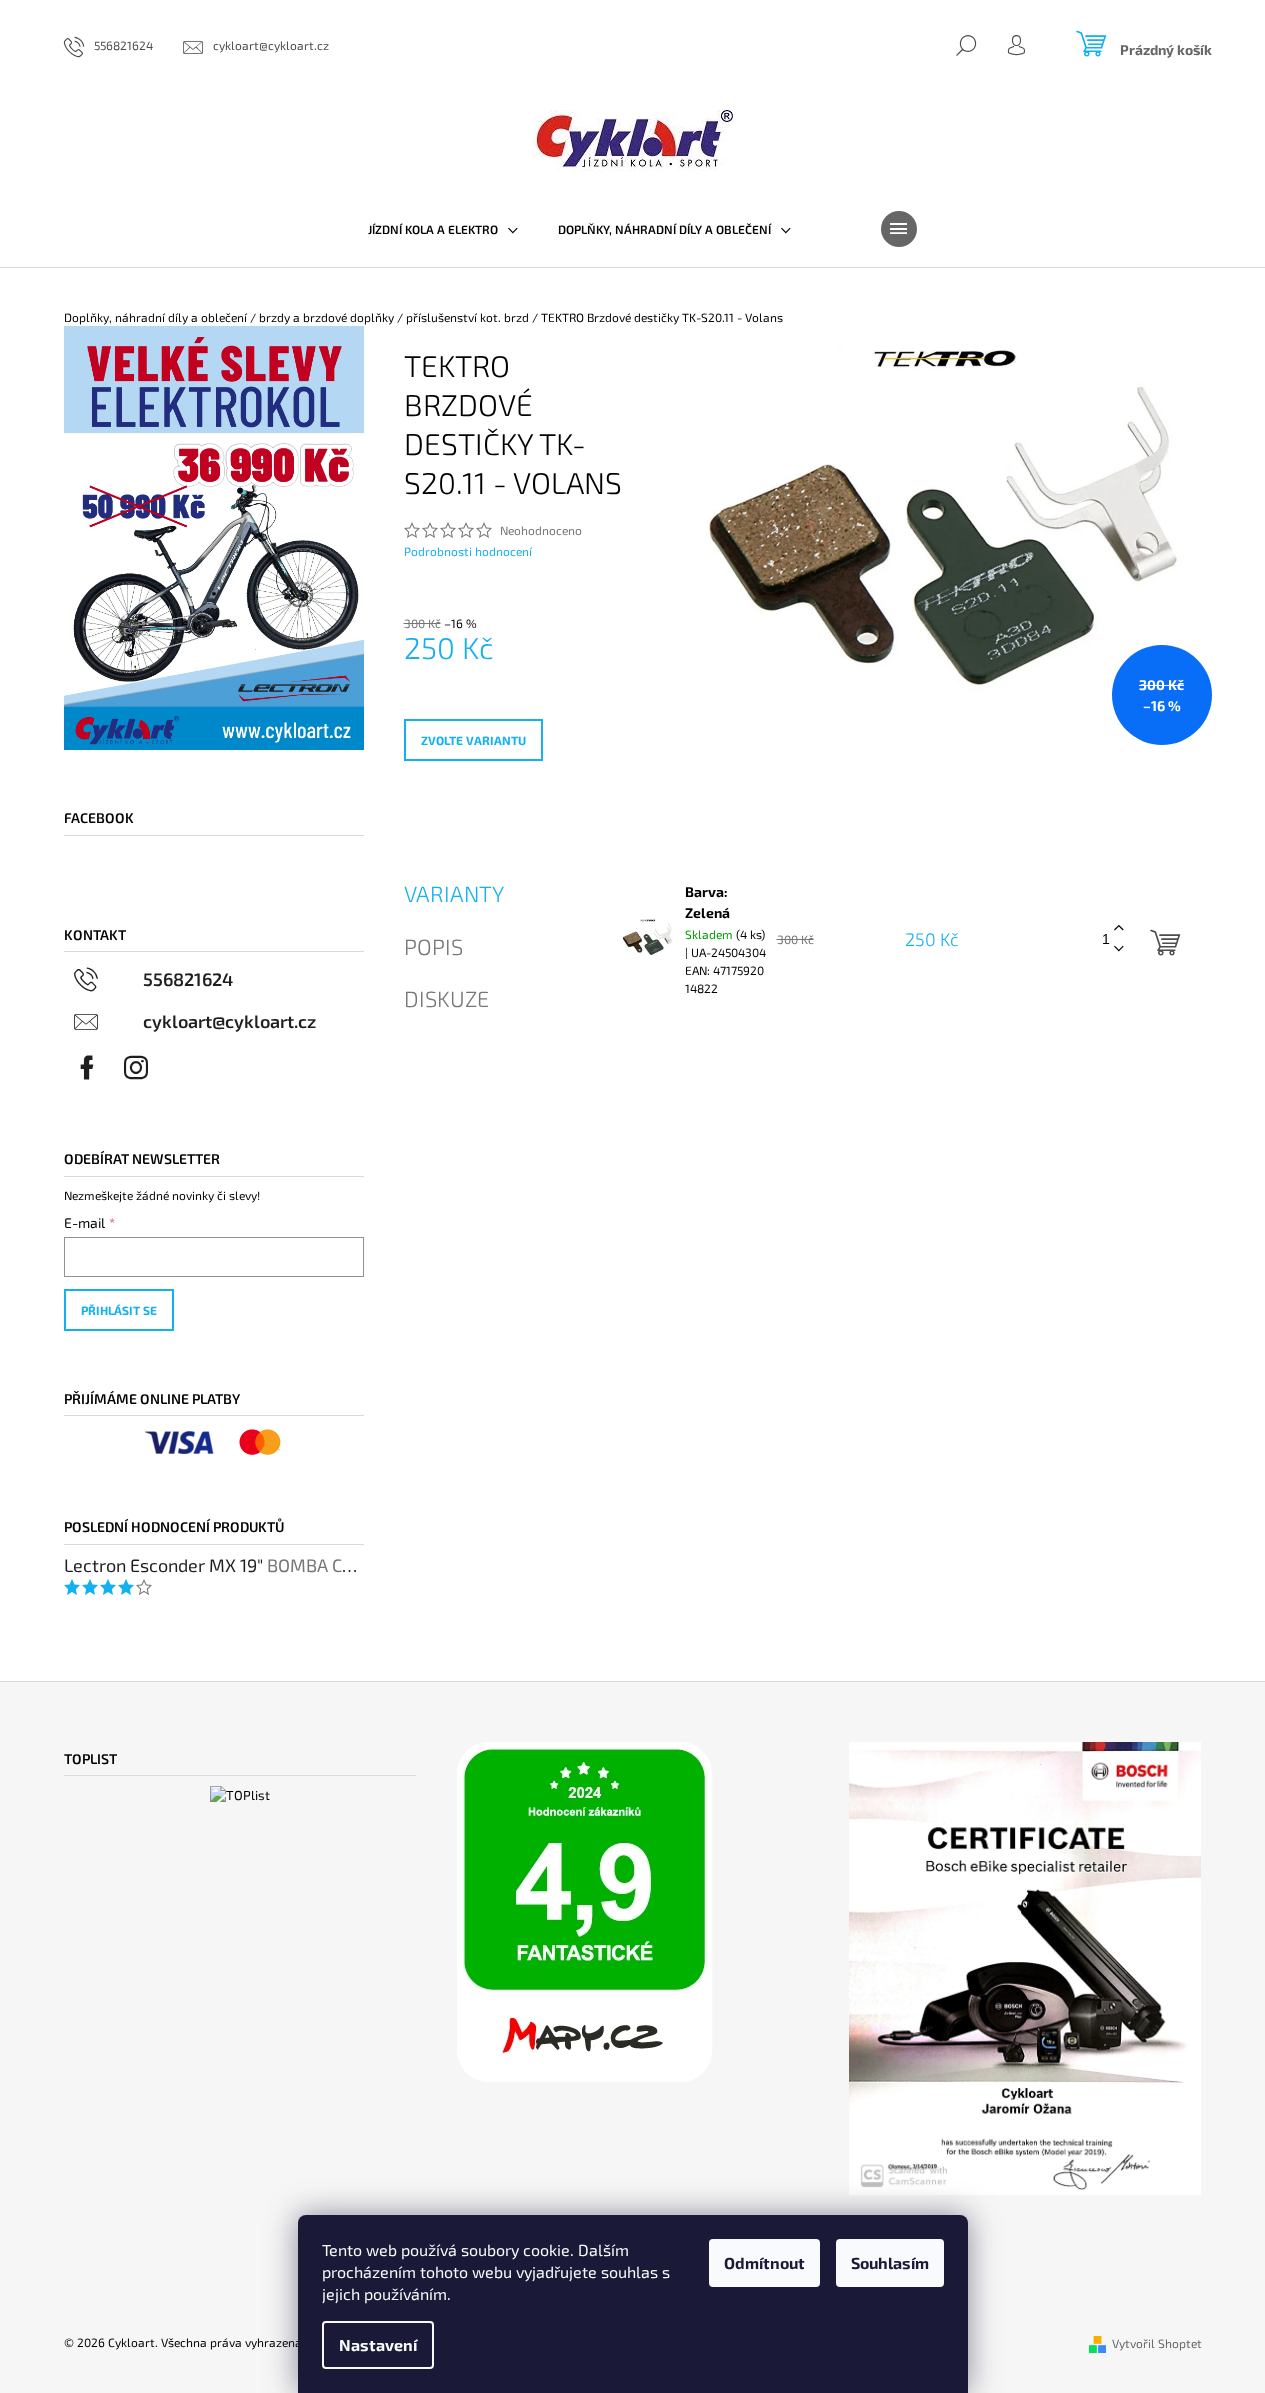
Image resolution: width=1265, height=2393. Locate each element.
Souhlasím (890, 2262)
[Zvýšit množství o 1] (1119, 928)
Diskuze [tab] (446, 998)
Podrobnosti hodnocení (468, 551)
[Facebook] (87, 1068)
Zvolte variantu (473, 740)
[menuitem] (443, 229)
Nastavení (378, 2344)
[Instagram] (136, 1068)
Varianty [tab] (454, 893)
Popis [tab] (433, 946)
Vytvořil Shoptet (1157, 2343)
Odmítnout (764, 2262)
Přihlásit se (119, 1310)
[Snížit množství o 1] (1119, 949)
